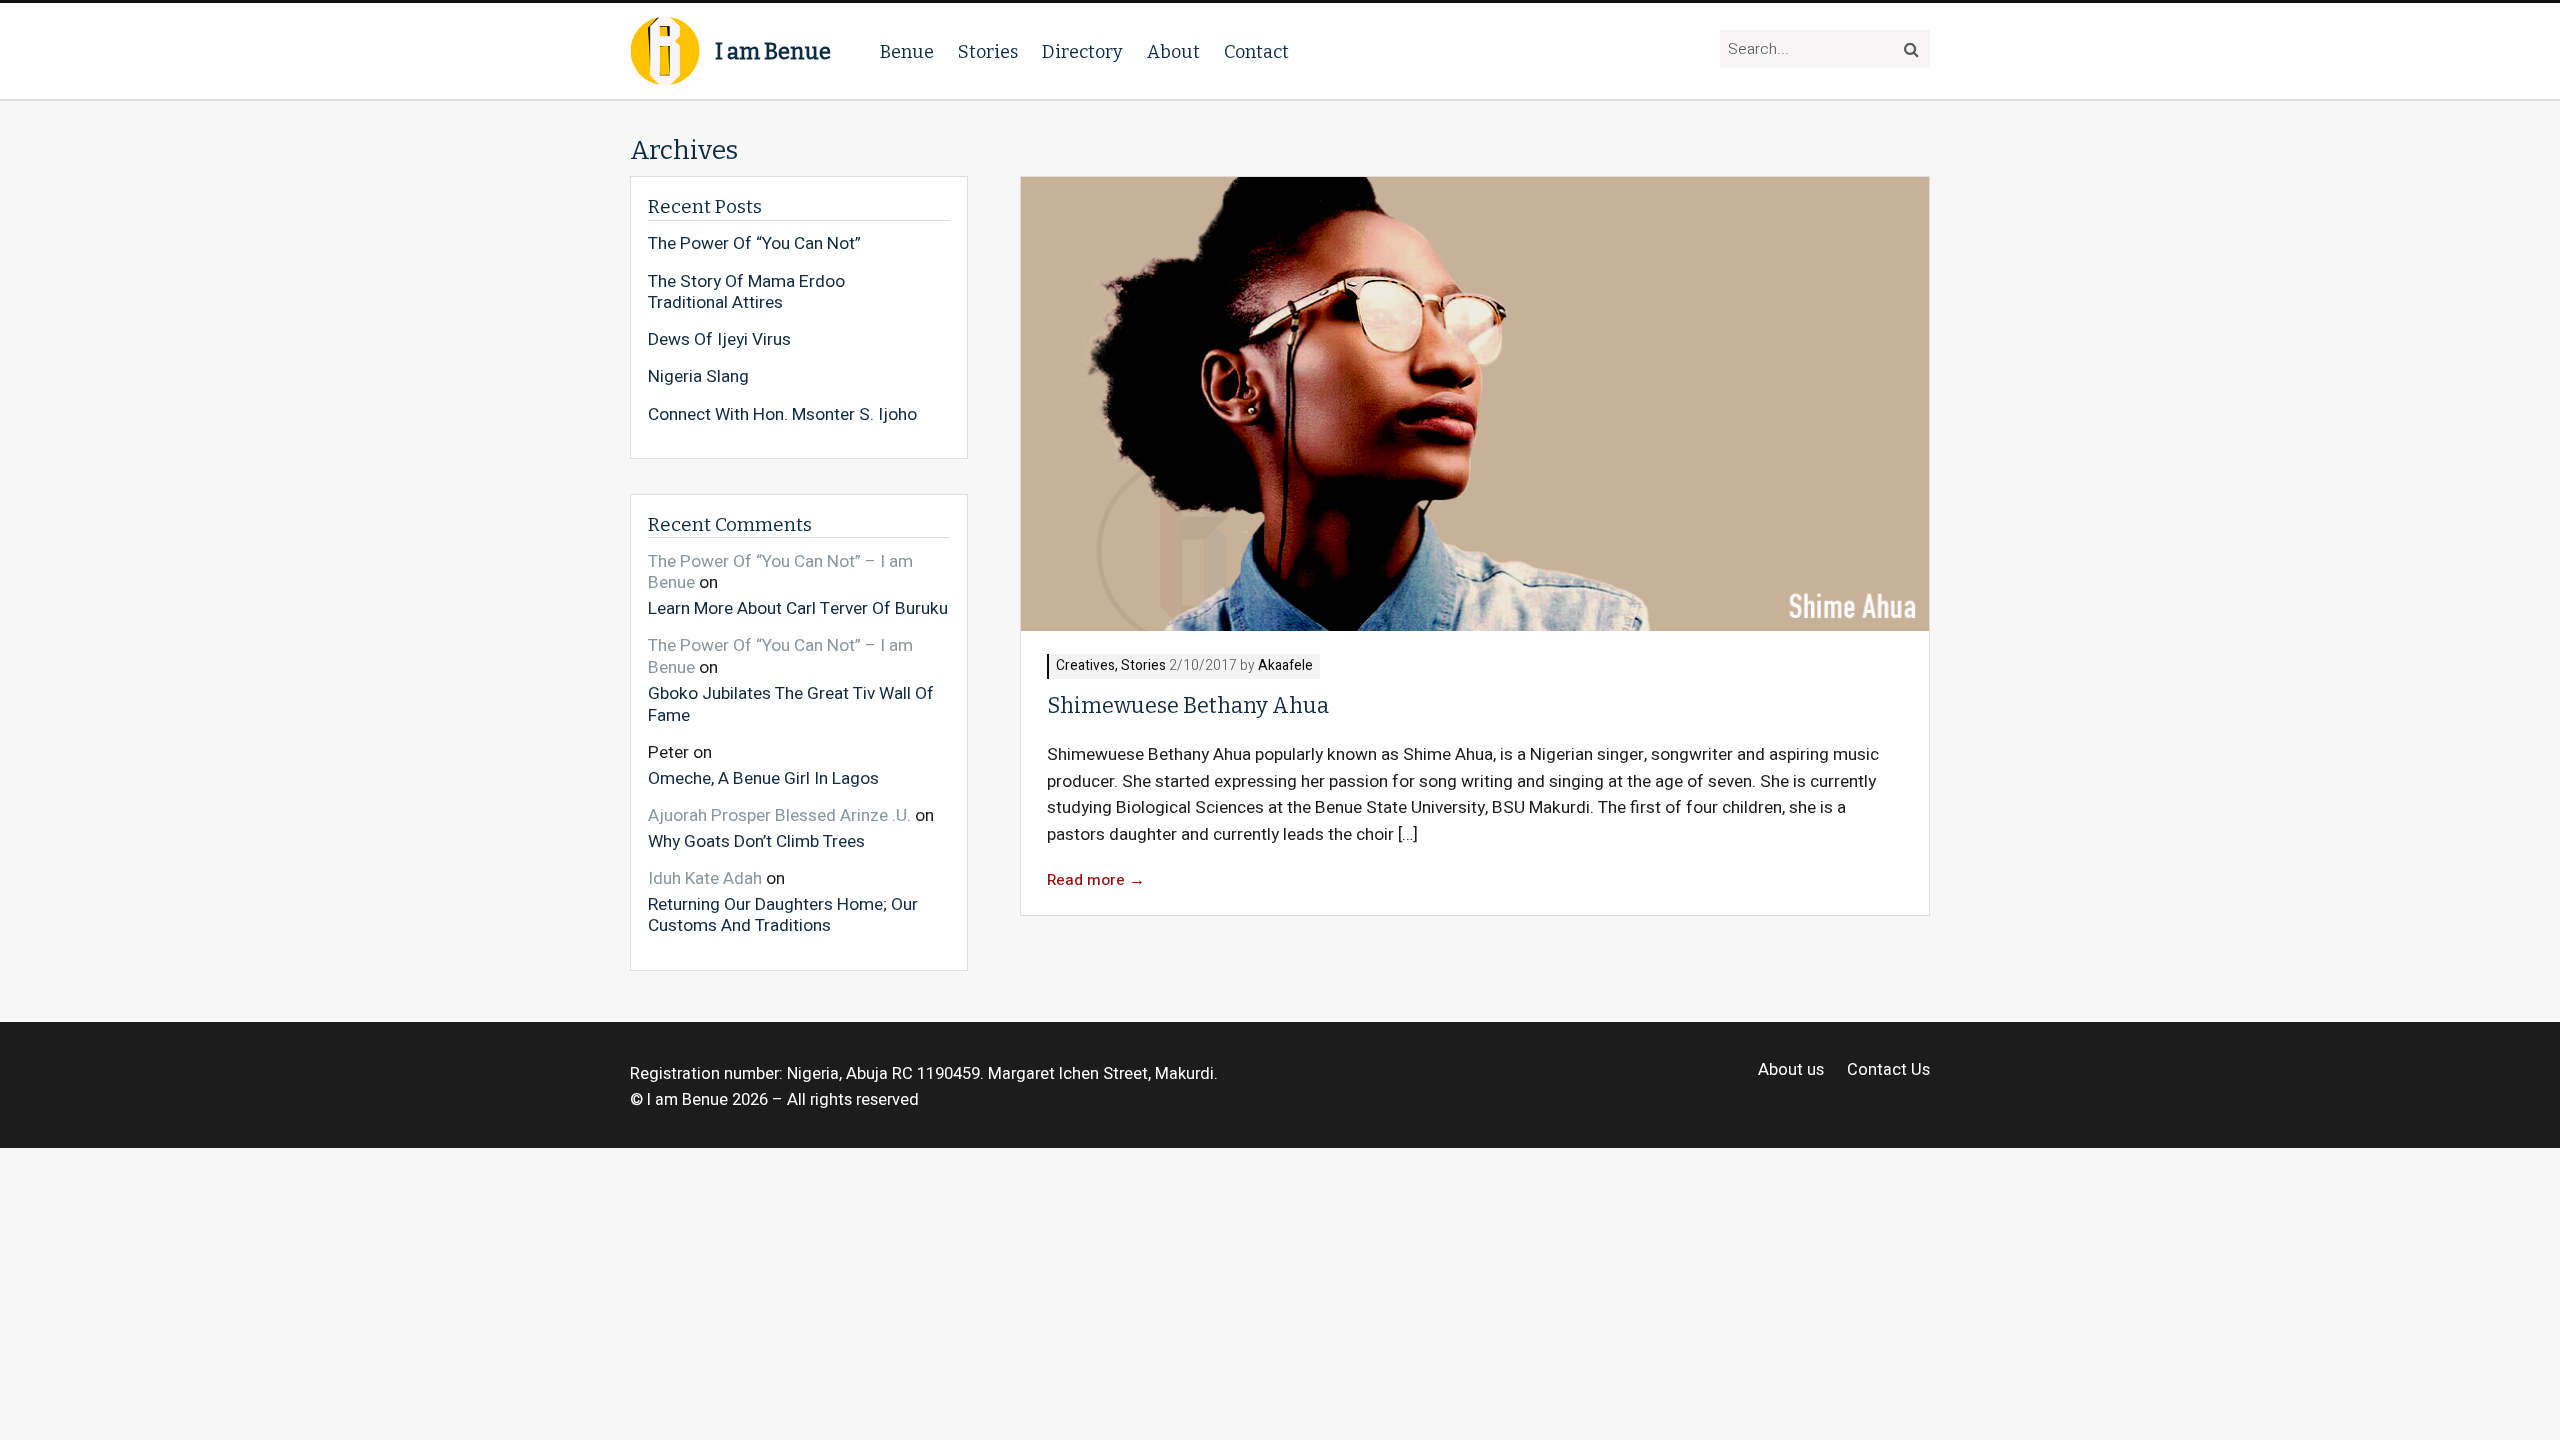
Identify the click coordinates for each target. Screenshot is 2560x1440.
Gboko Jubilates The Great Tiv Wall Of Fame (791, 703)
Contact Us (1888, 1070)
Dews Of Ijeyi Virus (719, 340)
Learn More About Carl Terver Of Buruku (798, 608)
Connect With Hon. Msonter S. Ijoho (782, 415)
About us (1791, 1070)
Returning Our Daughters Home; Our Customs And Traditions (783, 914)
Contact (1256, 52)
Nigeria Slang (698, 377)
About (1173, 52)
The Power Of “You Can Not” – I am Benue (780, 572)
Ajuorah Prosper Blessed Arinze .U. (779, 815)
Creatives (1085, 666)
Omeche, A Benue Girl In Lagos (763, 777)
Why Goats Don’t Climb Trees (756, 840)
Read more (1096, 880)
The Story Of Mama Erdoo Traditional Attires (746, 292)
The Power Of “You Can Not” (754, 244)
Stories (988, 52)
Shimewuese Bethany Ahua (1188, 706)
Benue (907, 52)
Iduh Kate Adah (705, 878)
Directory (1082, 52)
